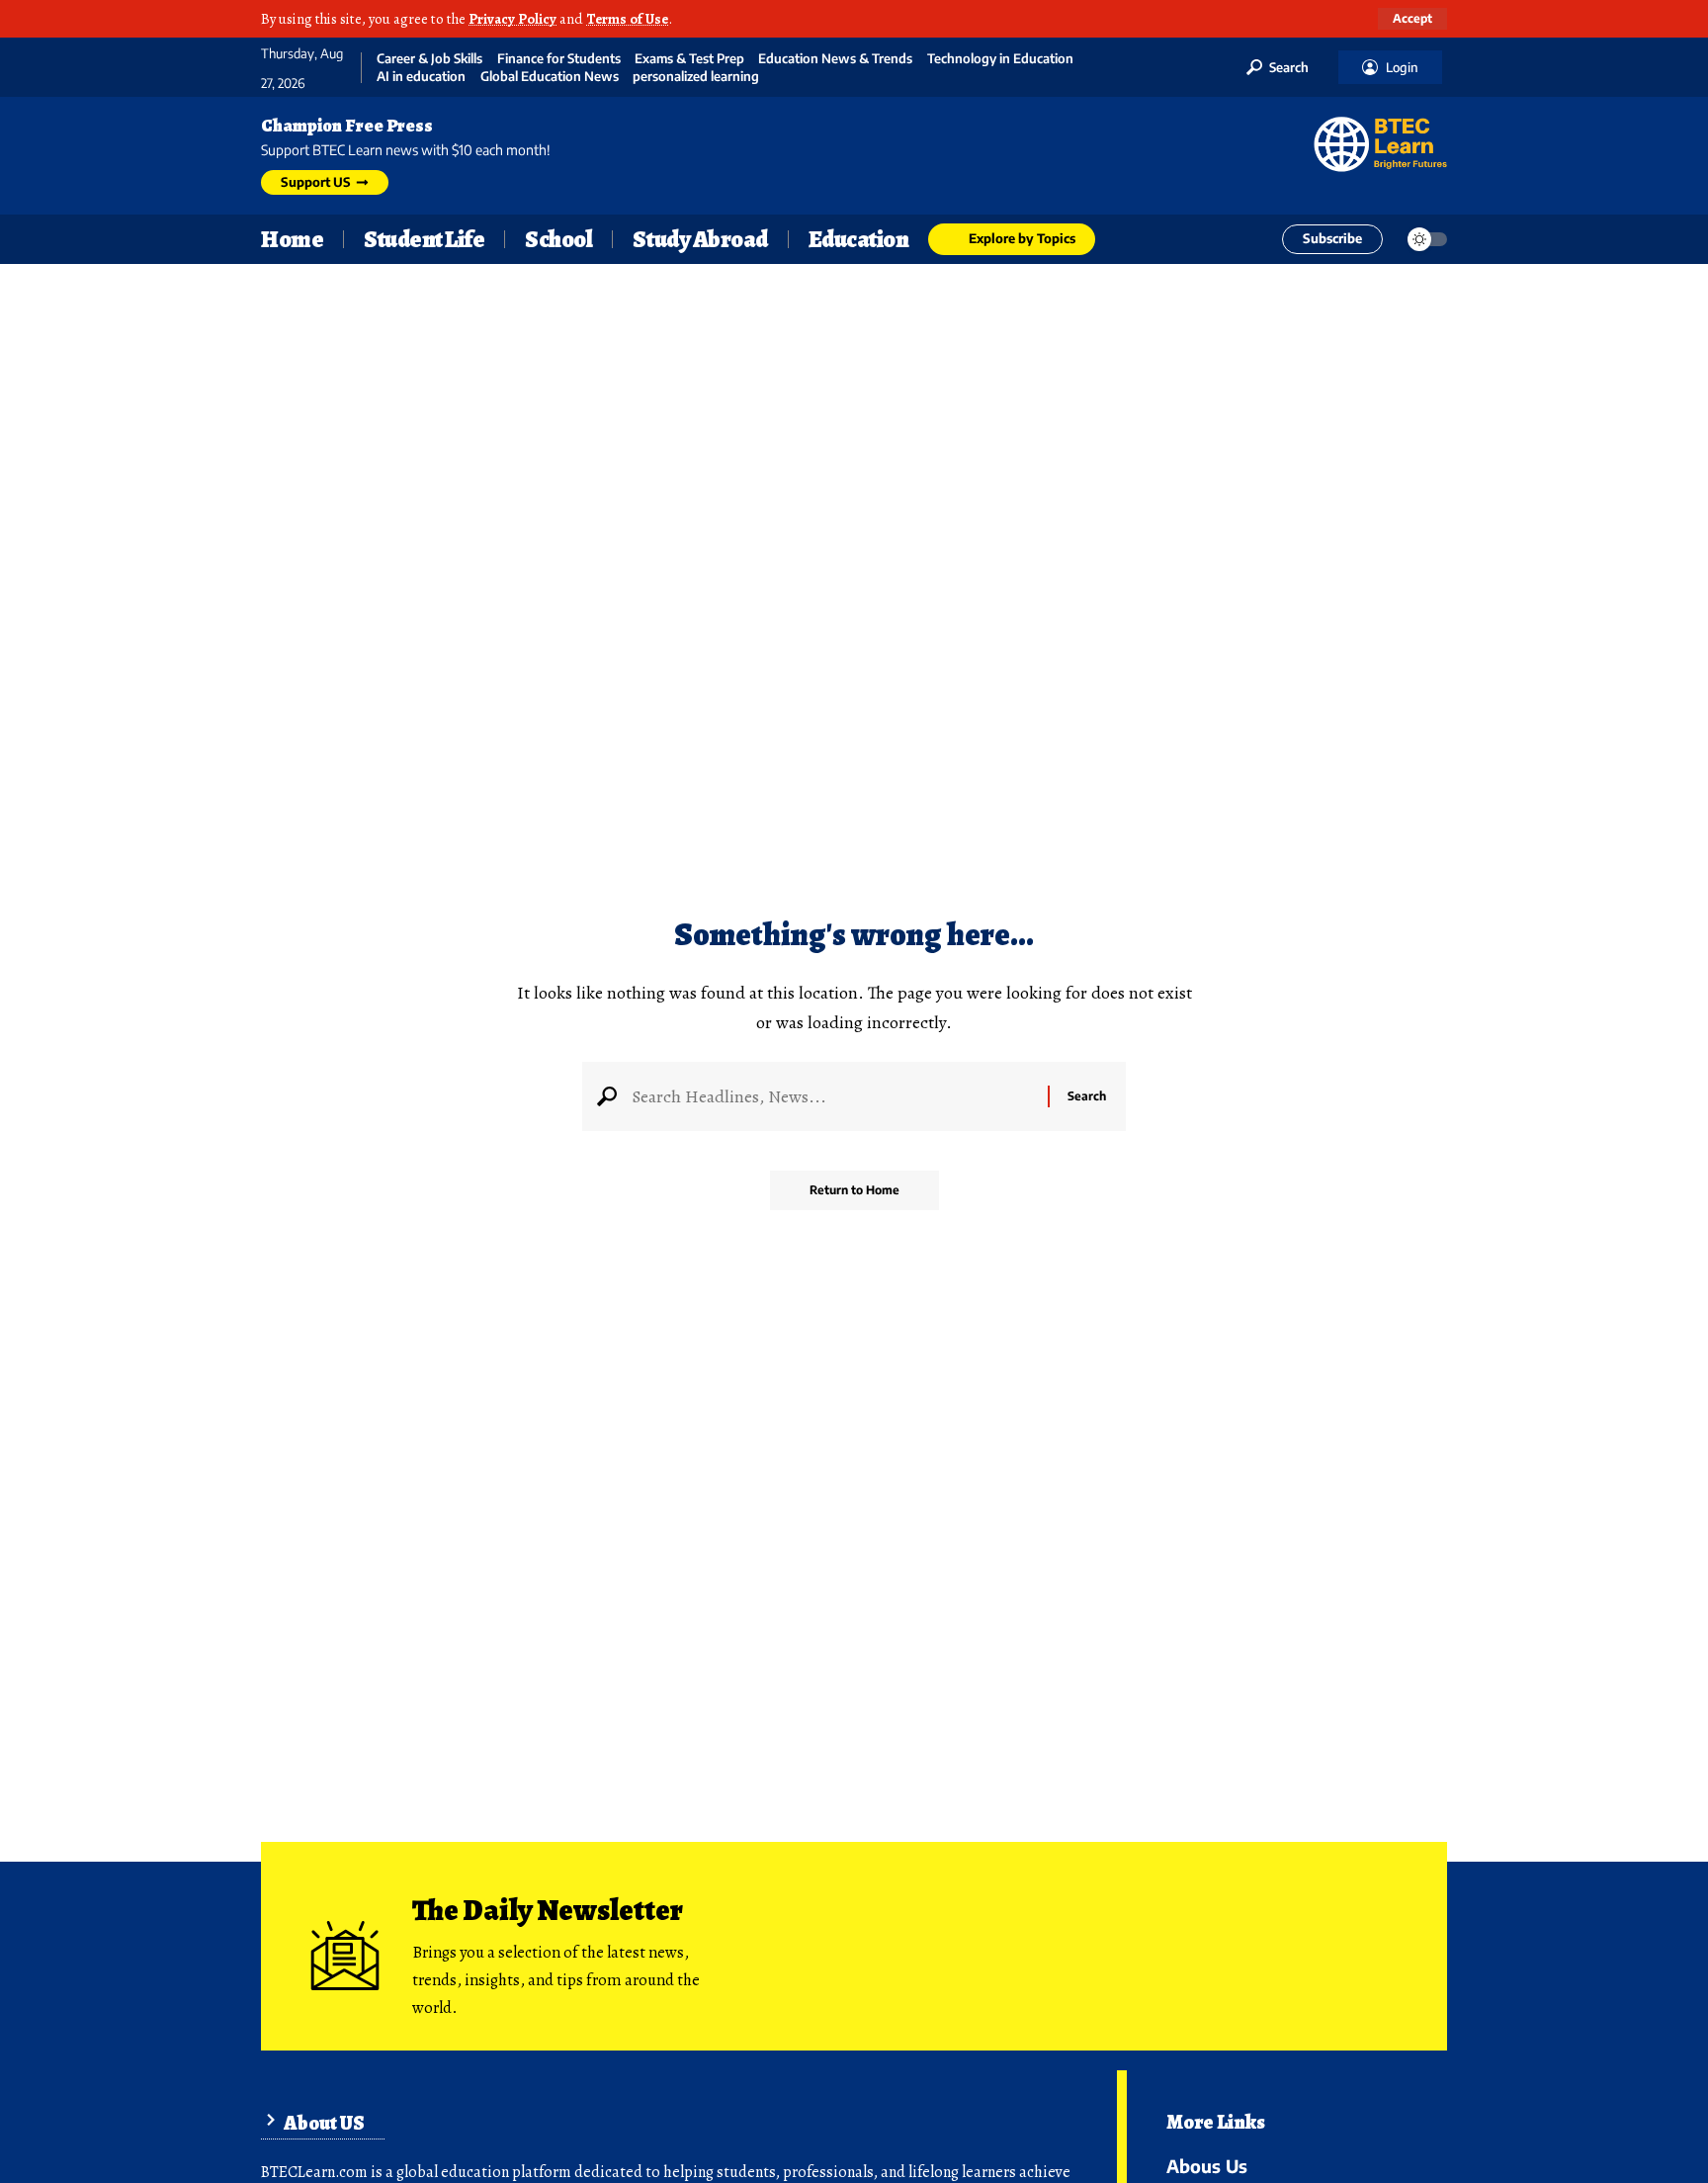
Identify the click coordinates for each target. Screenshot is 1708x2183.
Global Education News (550, 77)
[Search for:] (832, 1096)
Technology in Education (1000, 59)
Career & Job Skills (429, 59)
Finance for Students (559, 59)
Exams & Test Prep (689, 59)
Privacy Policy (512, 19)
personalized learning (696, 77)
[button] (1412, 19)
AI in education (421, 77)
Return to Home (854, 1190)
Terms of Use (627, 19)
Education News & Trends (835, 59)
